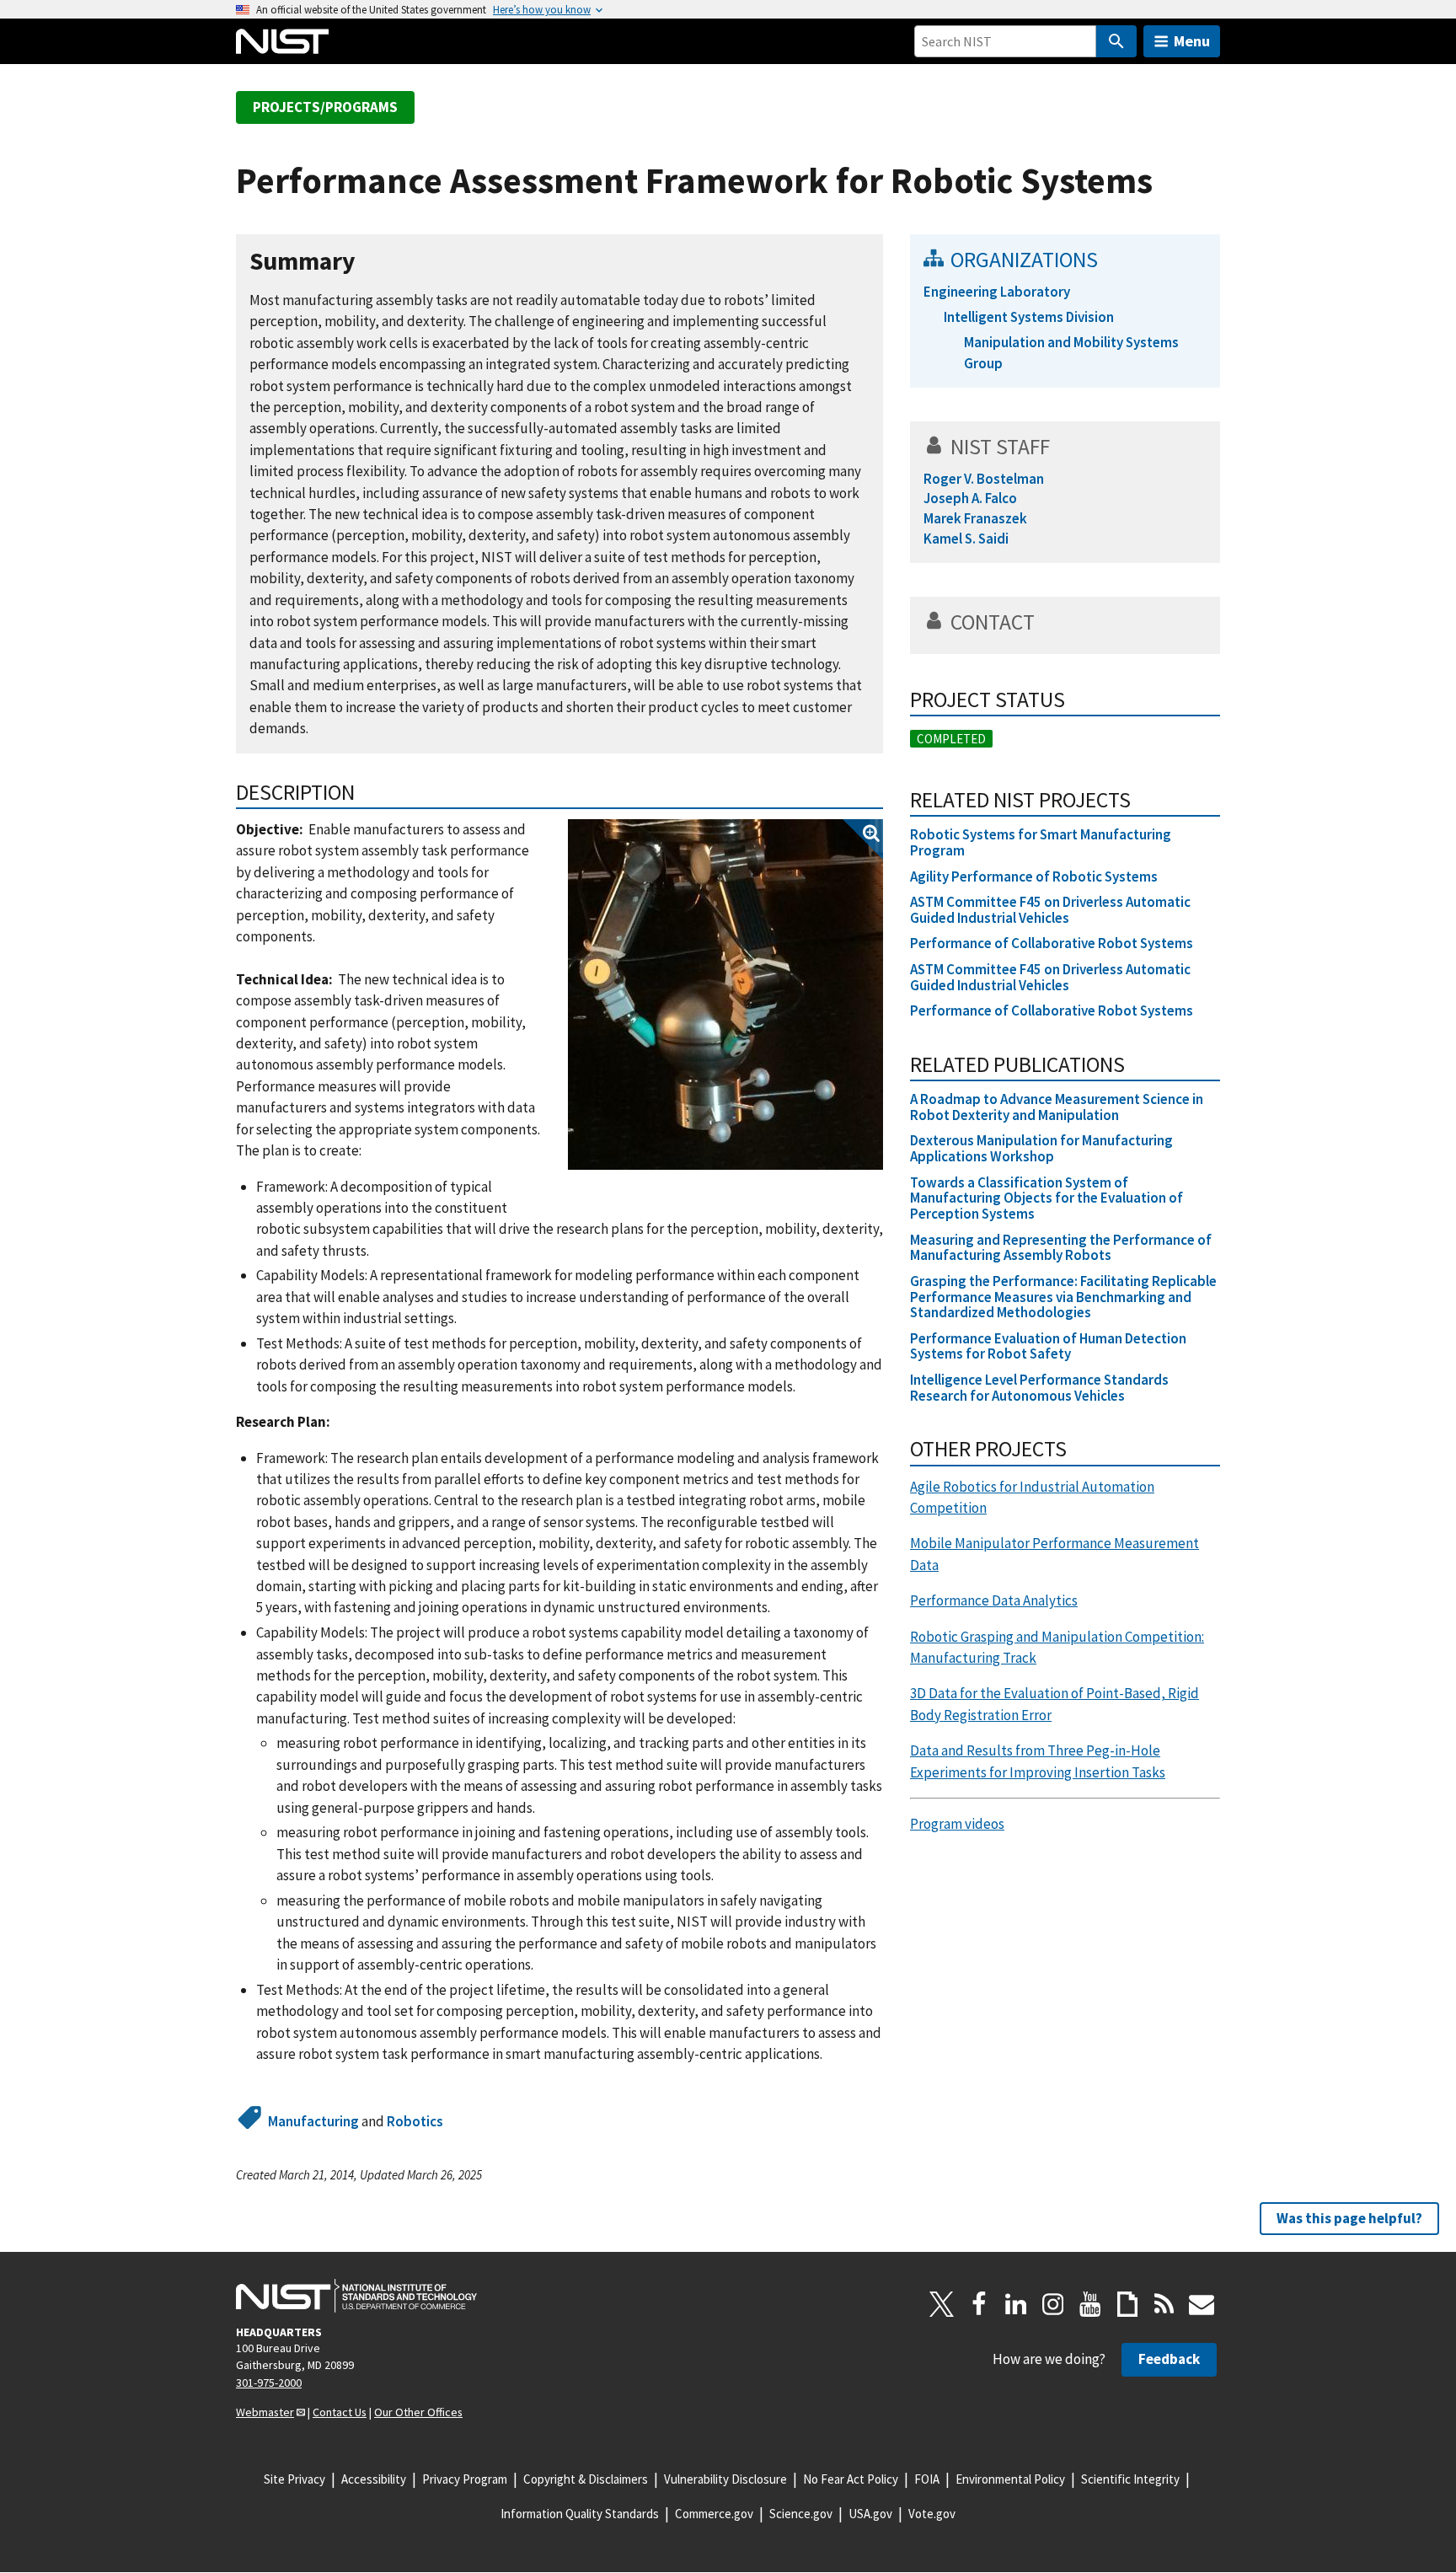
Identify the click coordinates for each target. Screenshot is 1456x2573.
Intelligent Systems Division (1029, 317)
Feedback (1169, 2359)
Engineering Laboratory (997, 292)
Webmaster (265, 2412)
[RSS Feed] (1164, 2304)
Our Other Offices (418, 2412)
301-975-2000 (269, 2383)
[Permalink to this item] (369, 262)
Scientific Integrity (1130, 2479)
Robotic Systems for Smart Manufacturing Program (1041, 842)
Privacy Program (465, 2479)
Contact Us (340, 2412)
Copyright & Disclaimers (586, 2479)
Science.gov (801, 2514)
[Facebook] (979, 2304)
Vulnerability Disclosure (725, 2479)
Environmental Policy (1010, 2479)
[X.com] (942, 2304)
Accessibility (374, 2479)
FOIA (927, 2479)
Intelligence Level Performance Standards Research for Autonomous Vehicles (1039, 1388)
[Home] (282, 41)
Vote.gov (932, 2514)
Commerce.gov (714, 2514)
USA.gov (870, 2514)
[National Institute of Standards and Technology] (356, 2296)
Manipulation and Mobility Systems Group (1071, 353)
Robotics (415, 2121)
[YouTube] (1090, 2304)
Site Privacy (294, 2479)
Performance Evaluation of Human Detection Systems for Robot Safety (1048, 1346)
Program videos (957, 1824)
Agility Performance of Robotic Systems (1034, 876)
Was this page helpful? (1349, 2218)
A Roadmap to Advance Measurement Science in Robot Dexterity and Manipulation (1057, 1107)
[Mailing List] (1202, 2304)
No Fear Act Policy (851, 2479)
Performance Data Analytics (994, 1600)
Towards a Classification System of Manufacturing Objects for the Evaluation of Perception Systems (1046, 1198)
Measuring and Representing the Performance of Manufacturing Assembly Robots (1061, 1248)
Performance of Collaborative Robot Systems (1052, 943)
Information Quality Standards (580, 2514)
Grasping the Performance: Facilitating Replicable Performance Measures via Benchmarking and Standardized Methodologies (1063, 1297)
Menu (1192, 41)
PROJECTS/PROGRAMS (325, 107)
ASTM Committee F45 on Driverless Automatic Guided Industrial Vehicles (1050, 910)
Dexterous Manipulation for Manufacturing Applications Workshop (1041, 1148)
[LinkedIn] (1016, 2304)
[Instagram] (1053, 2304)
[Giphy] (1127, 2304)
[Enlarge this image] (725, 994)
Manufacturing (313, 2121)
